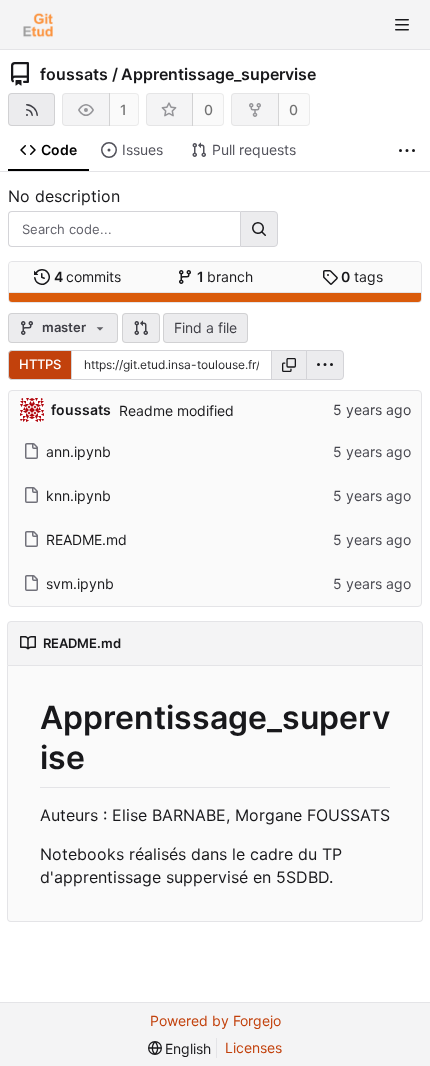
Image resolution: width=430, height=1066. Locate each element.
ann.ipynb (78, 451)
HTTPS (40, 364)
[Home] (38, 25)
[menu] (325, 365)
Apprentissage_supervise (218, 74)
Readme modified (176, 410)
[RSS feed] (31, 109)
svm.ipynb (80, 583)
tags (362, 276)
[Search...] (259, 229)
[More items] (407, 150)
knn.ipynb (78, 495)
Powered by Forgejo (215, 1020)
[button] (141, 328)
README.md (86, 539)
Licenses (253, 1047)
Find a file (205, 327)
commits (88, 276)
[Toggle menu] (402, 25)
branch (225, 276)
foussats (74, 74)
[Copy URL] (289, 365)
